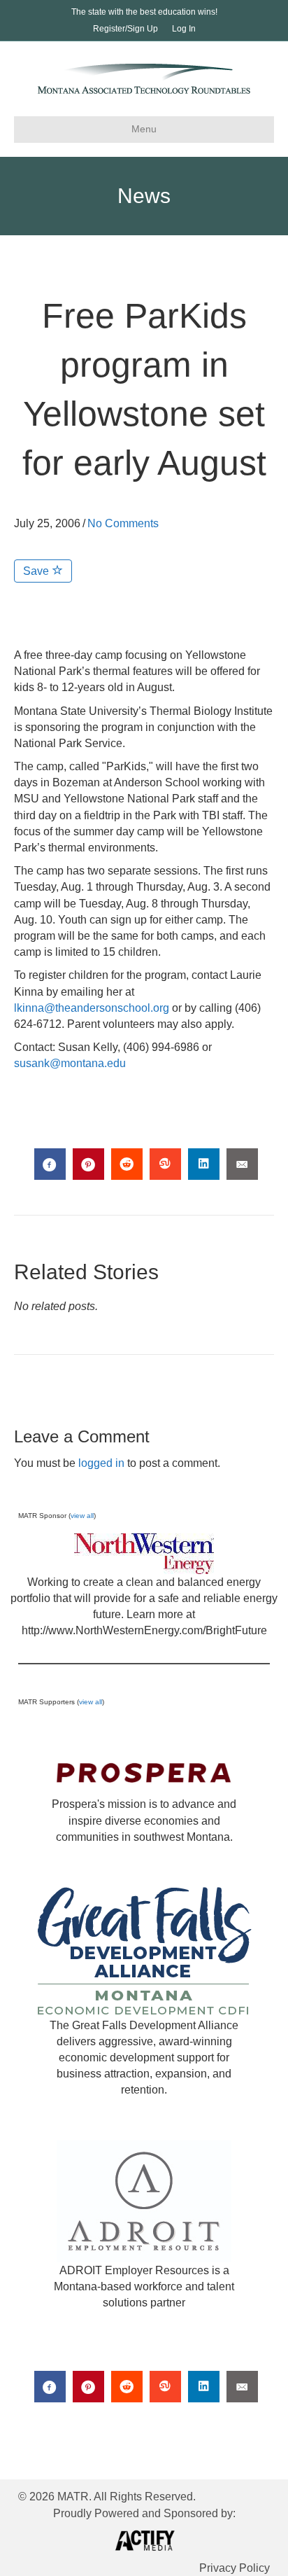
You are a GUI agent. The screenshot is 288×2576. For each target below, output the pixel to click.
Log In (184, 29)
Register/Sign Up (125, 29)
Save (37, 571)
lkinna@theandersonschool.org (92, 1008)
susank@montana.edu (70, 1063)
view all (82, 1516)
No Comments (123, 523)
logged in (101, 1463)
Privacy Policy (235, 2568)
